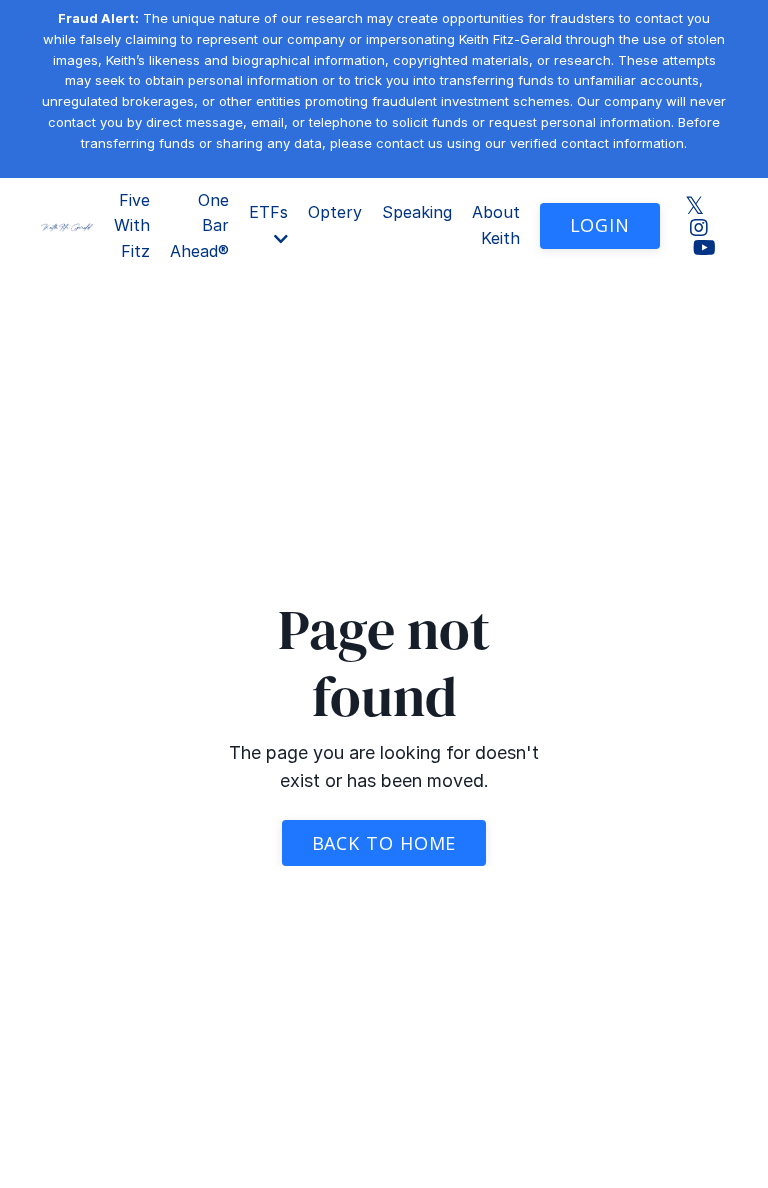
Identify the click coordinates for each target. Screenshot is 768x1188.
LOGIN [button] (600, 225)
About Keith (496, 225)
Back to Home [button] (384, 843)
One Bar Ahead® (199, 225)
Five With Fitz (132, 225)
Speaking (417, 212)
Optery (335, 212)
